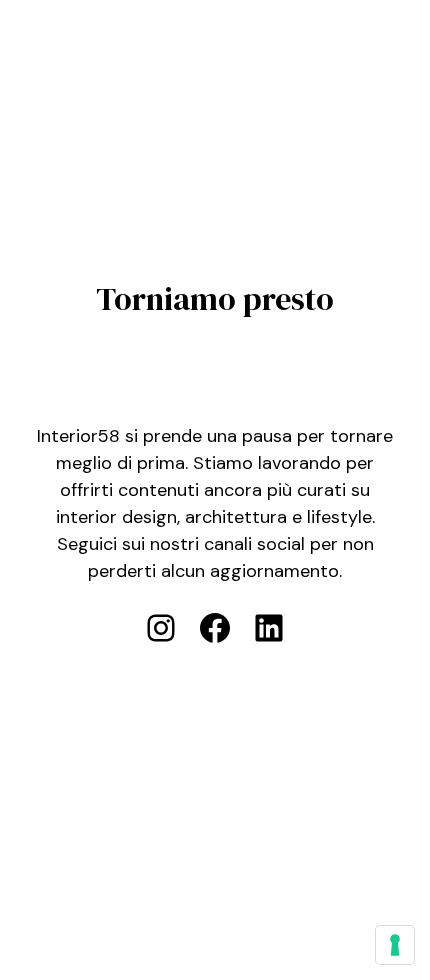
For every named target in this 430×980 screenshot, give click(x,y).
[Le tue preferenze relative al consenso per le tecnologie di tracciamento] (395, 945)
